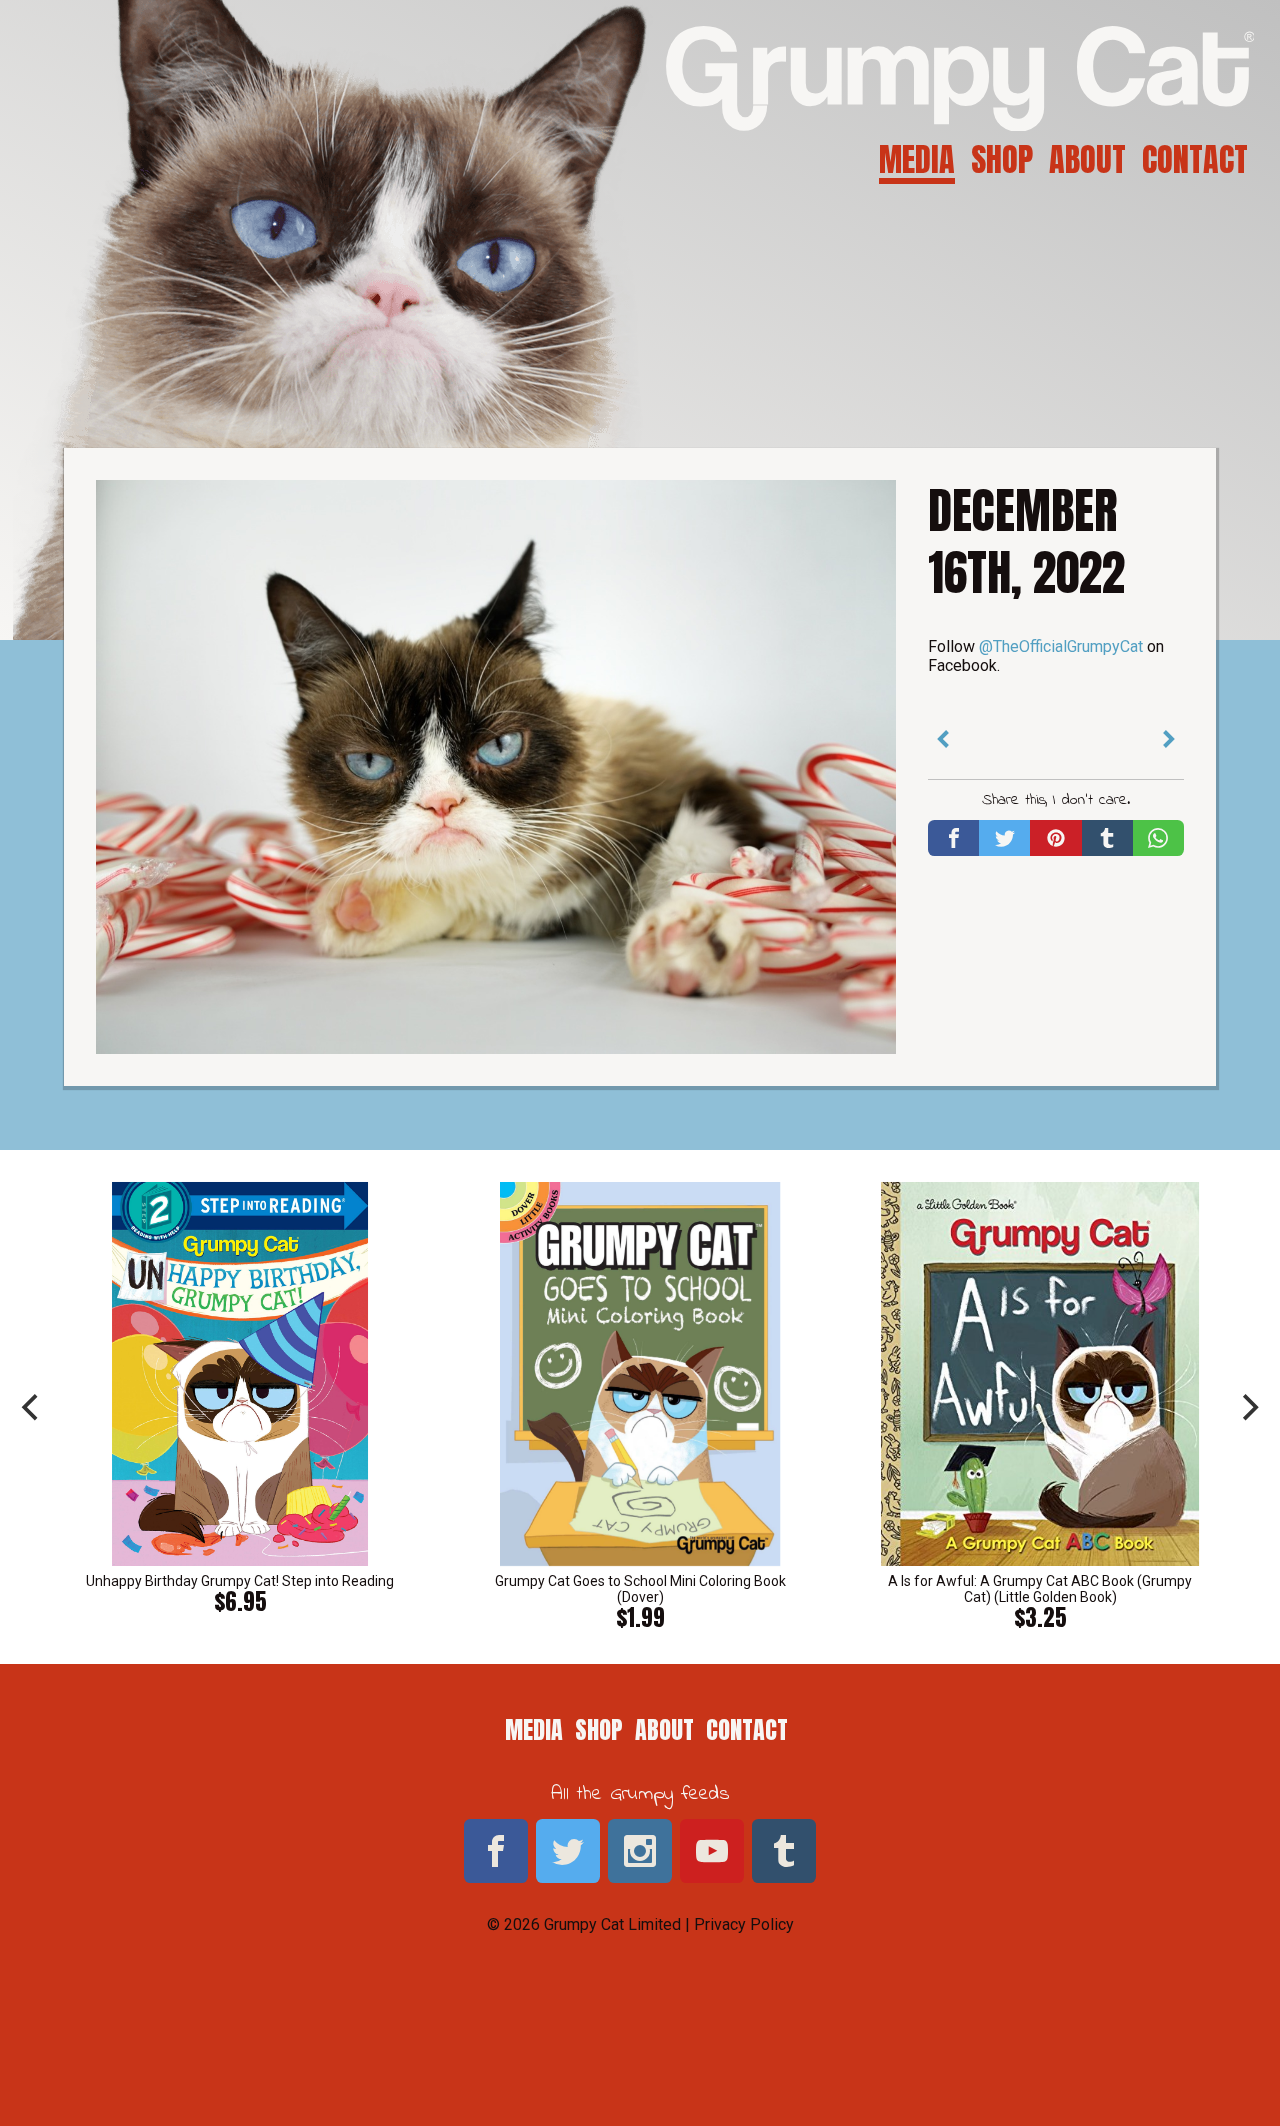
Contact (1195, 159)
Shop (1002, 159)
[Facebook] (953, 838)
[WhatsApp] (1158, 838)
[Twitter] (1004, 838)
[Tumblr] (1107, 838)
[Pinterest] (1055, 838)
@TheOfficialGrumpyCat (1061, 646)
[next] (1248, 1407)
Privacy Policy (744, 1924)
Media (917, 159)
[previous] (32, 1407)
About (1087, 159)
